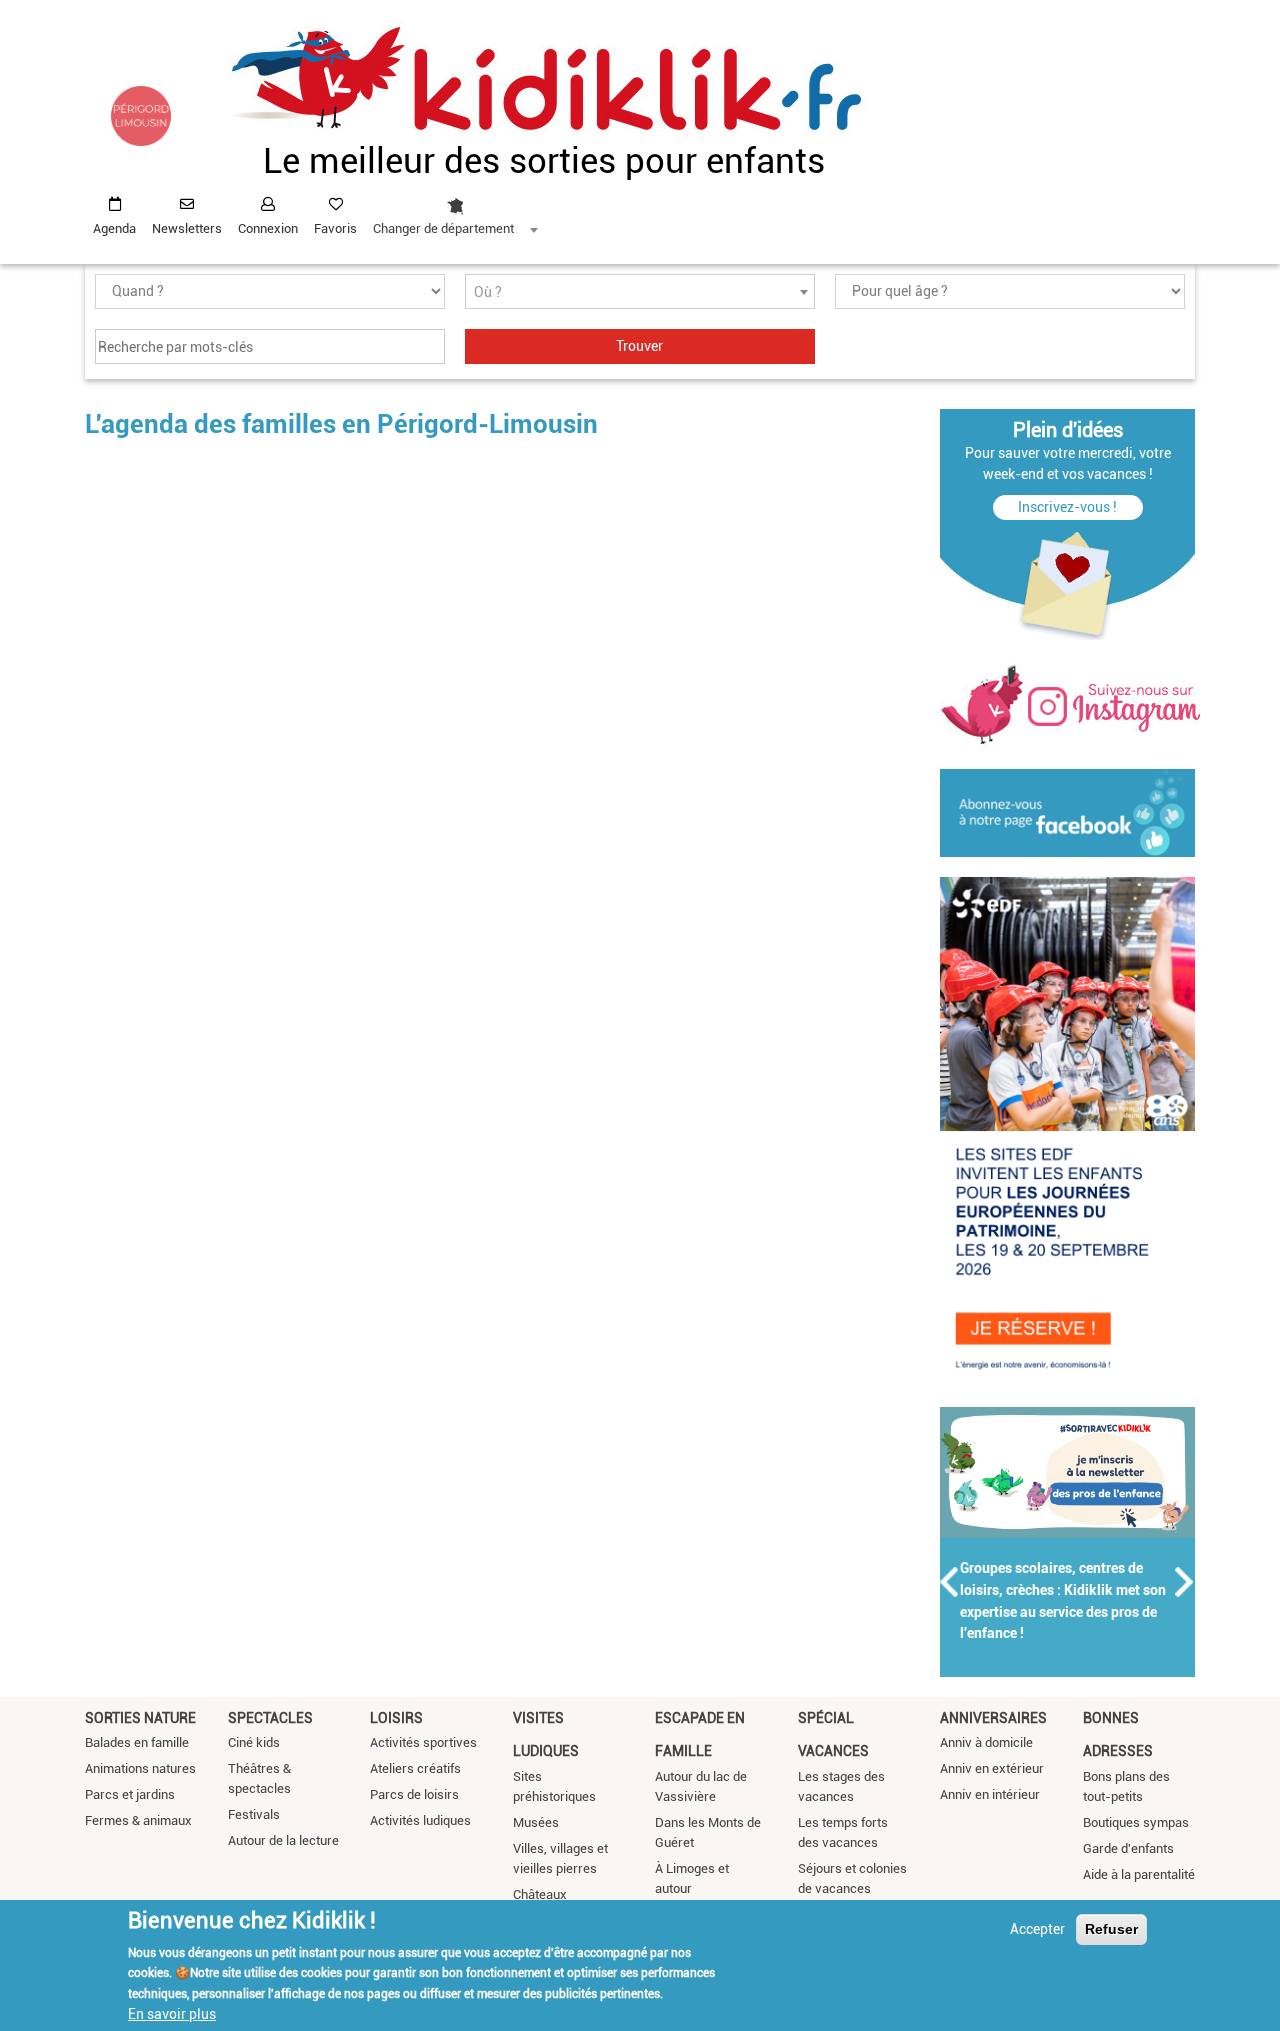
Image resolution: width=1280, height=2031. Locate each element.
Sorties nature (140, 1718)
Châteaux (540, 1894)
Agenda (114, 228)
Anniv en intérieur (990, 1794)
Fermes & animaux (138, 1820)
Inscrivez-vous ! (1067, 507)
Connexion (268, 228)
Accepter (1037, 1929)
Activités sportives (423, 1742)
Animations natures (140, 1768)
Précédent (950, 1582)
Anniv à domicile (986, 1742)
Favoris (335, 228)
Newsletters (187, 228)
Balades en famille (137, 1742)
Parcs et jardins (130, 1794)
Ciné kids (254, 1742)
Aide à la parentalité (1139, 1874)
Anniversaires (993, 1718)
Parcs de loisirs (414, 1794)
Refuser (1111, 1929)
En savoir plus (172, 2014)
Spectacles (270, 1718)
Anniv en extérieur (992, 1768)
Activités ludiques (420, 1820)
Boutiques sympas (1136, 1822)
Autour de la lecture (283, 1840)
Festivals (254, 1814)
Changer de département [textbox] (443, 228)
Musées (536, 1822)
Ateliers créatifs (415, 1768)
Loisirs (396, 1718)
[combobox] (455, 211)
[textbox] (640, 292)
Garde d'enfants (1128, 1848)
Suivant (1185, 1582)
